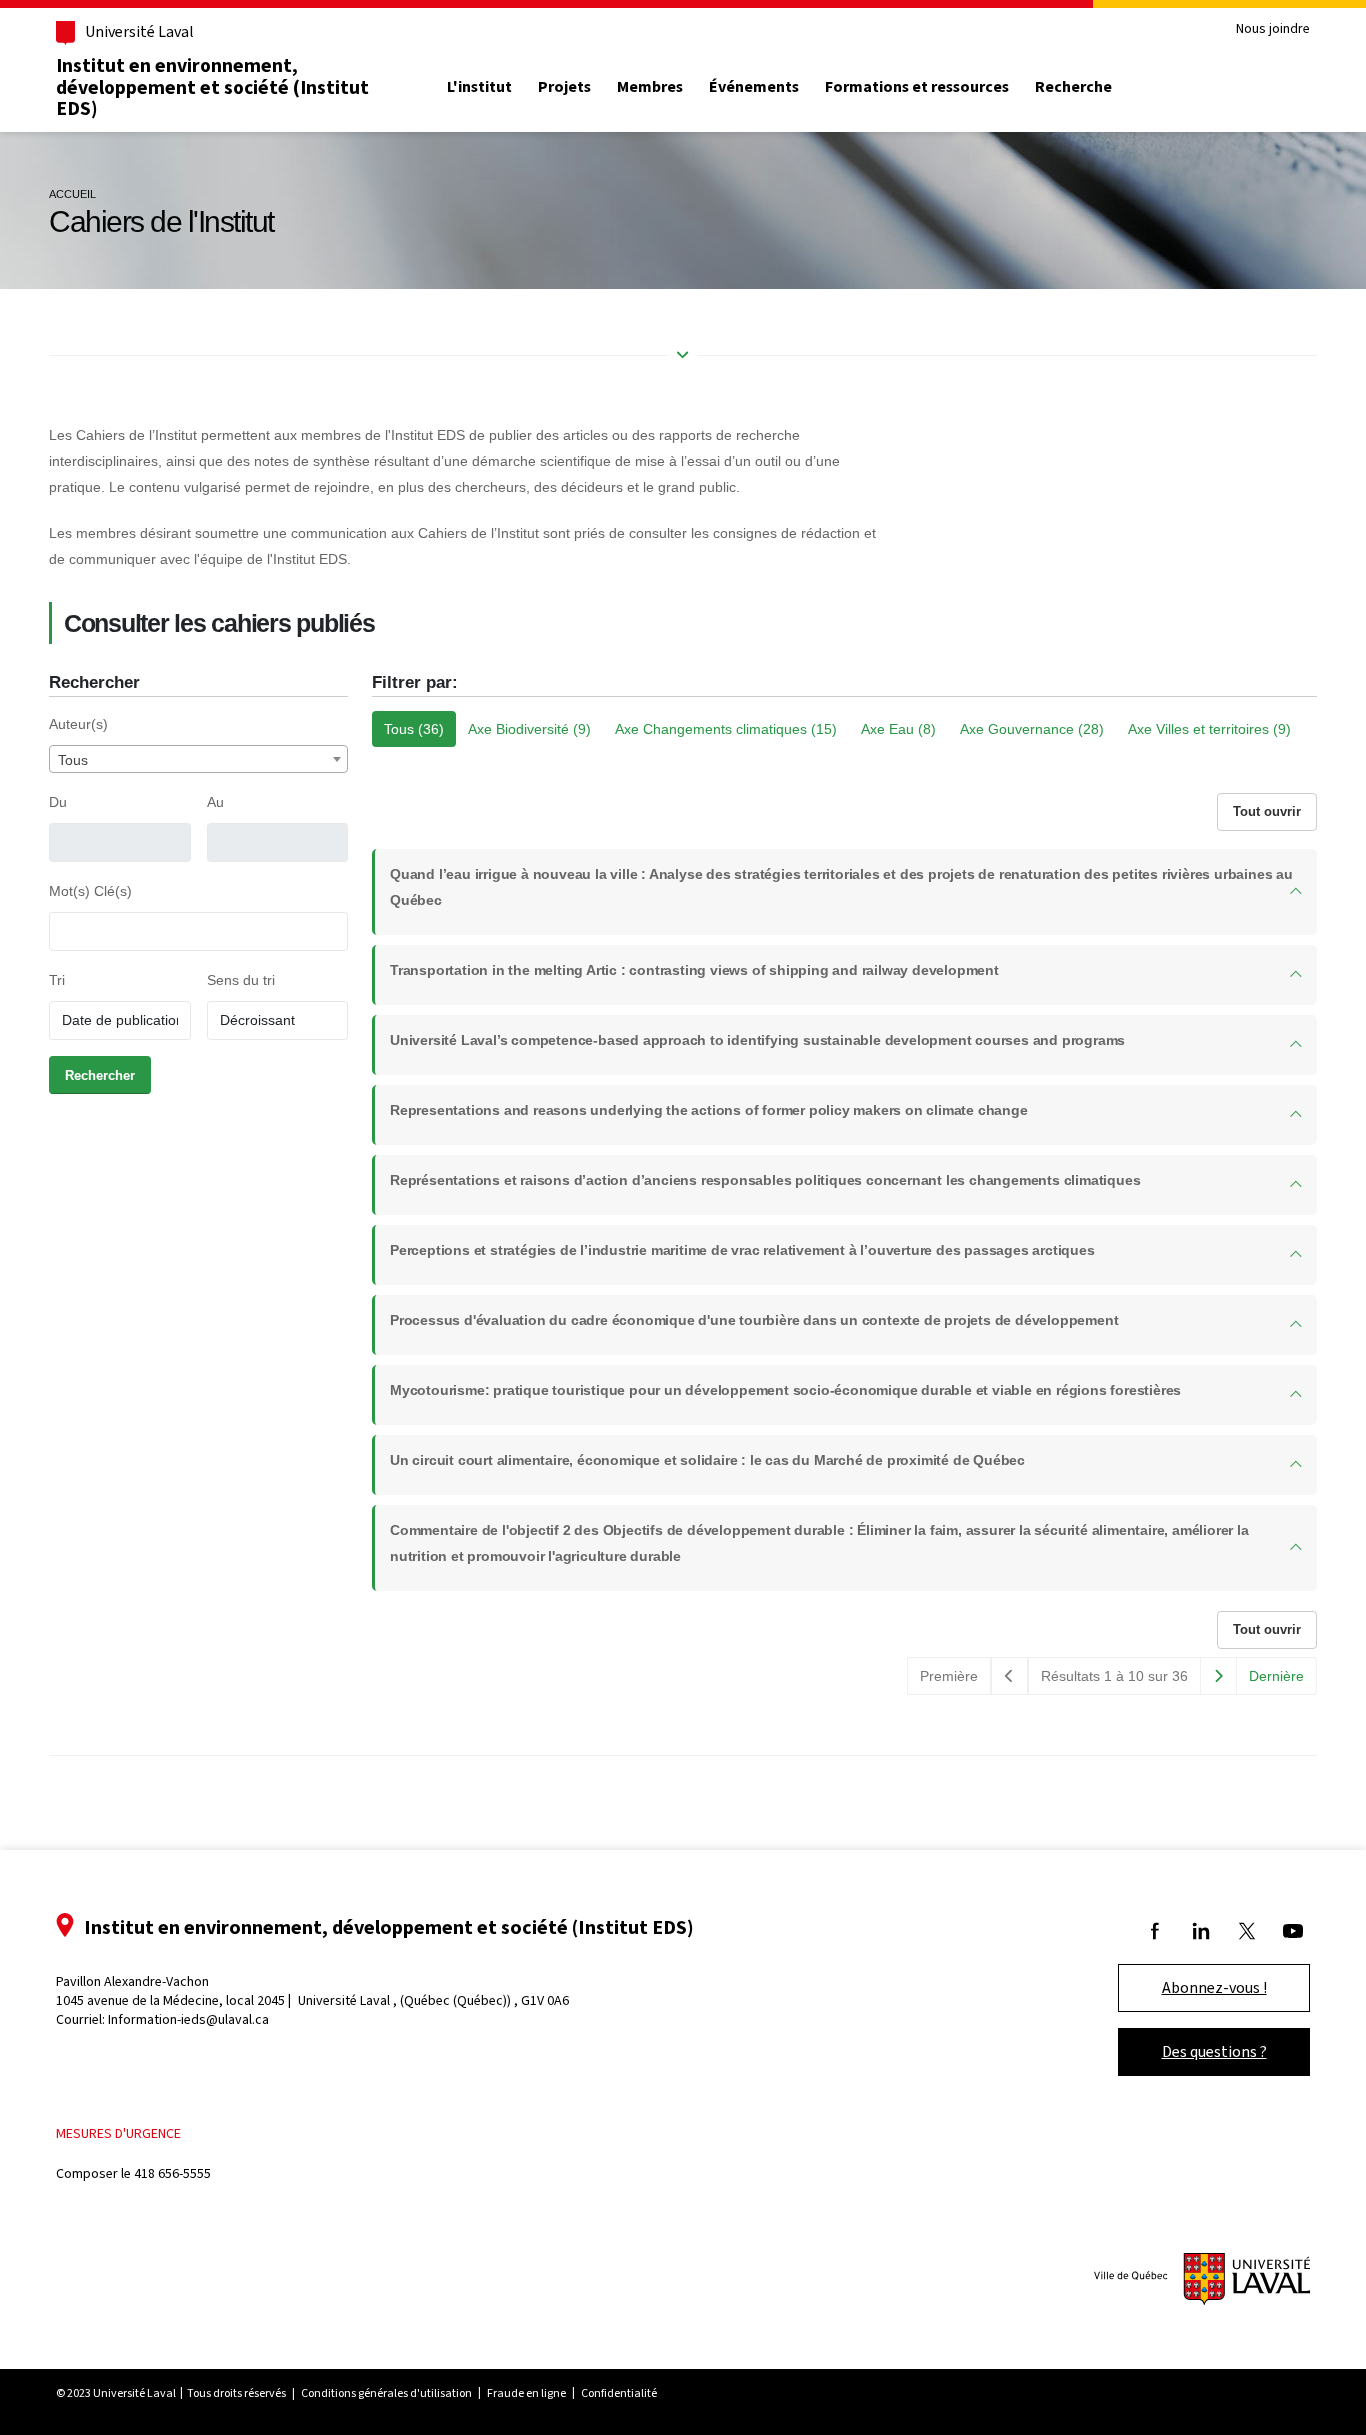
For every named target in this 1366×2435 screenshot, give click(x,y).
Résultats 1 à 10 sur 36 (1114, 1676)
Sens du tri (241, 980)
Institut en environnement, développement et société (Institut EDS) (212, 86)
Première (949, 1676)
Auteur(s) (78, 724)
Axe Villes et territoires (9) (1209, 729)
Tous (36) (414, 729)
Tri (57, 980)
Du (58, 802)
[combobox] (198, 759)
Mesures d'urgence (118, 2133)
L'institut (479, 87)
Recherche (1073, 87)
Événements (754, 87)
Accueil (72, 194)
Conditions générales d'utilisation (386, 2393)
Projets (564, 87)
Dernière (1276, 1676)
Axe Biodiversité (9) (529, 729)
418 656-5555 (172, 2173)
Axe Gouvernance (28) (1032, 729)
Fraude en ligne (526, 2393)
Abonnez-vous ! (1214, 1987)
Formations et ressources (917, 87)
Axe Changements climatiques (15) (726, 729)
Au (215, 802)
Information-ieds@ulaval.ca (188, 2019)
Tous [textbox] (73, 760)
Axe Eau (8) (898, 729)
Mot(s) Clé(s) (90, 891)
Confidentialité (619, 2393)
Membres (650, 87)
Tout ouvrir (1267, 811)
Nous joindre (1273, 29)
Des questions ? (1214, 2051)
